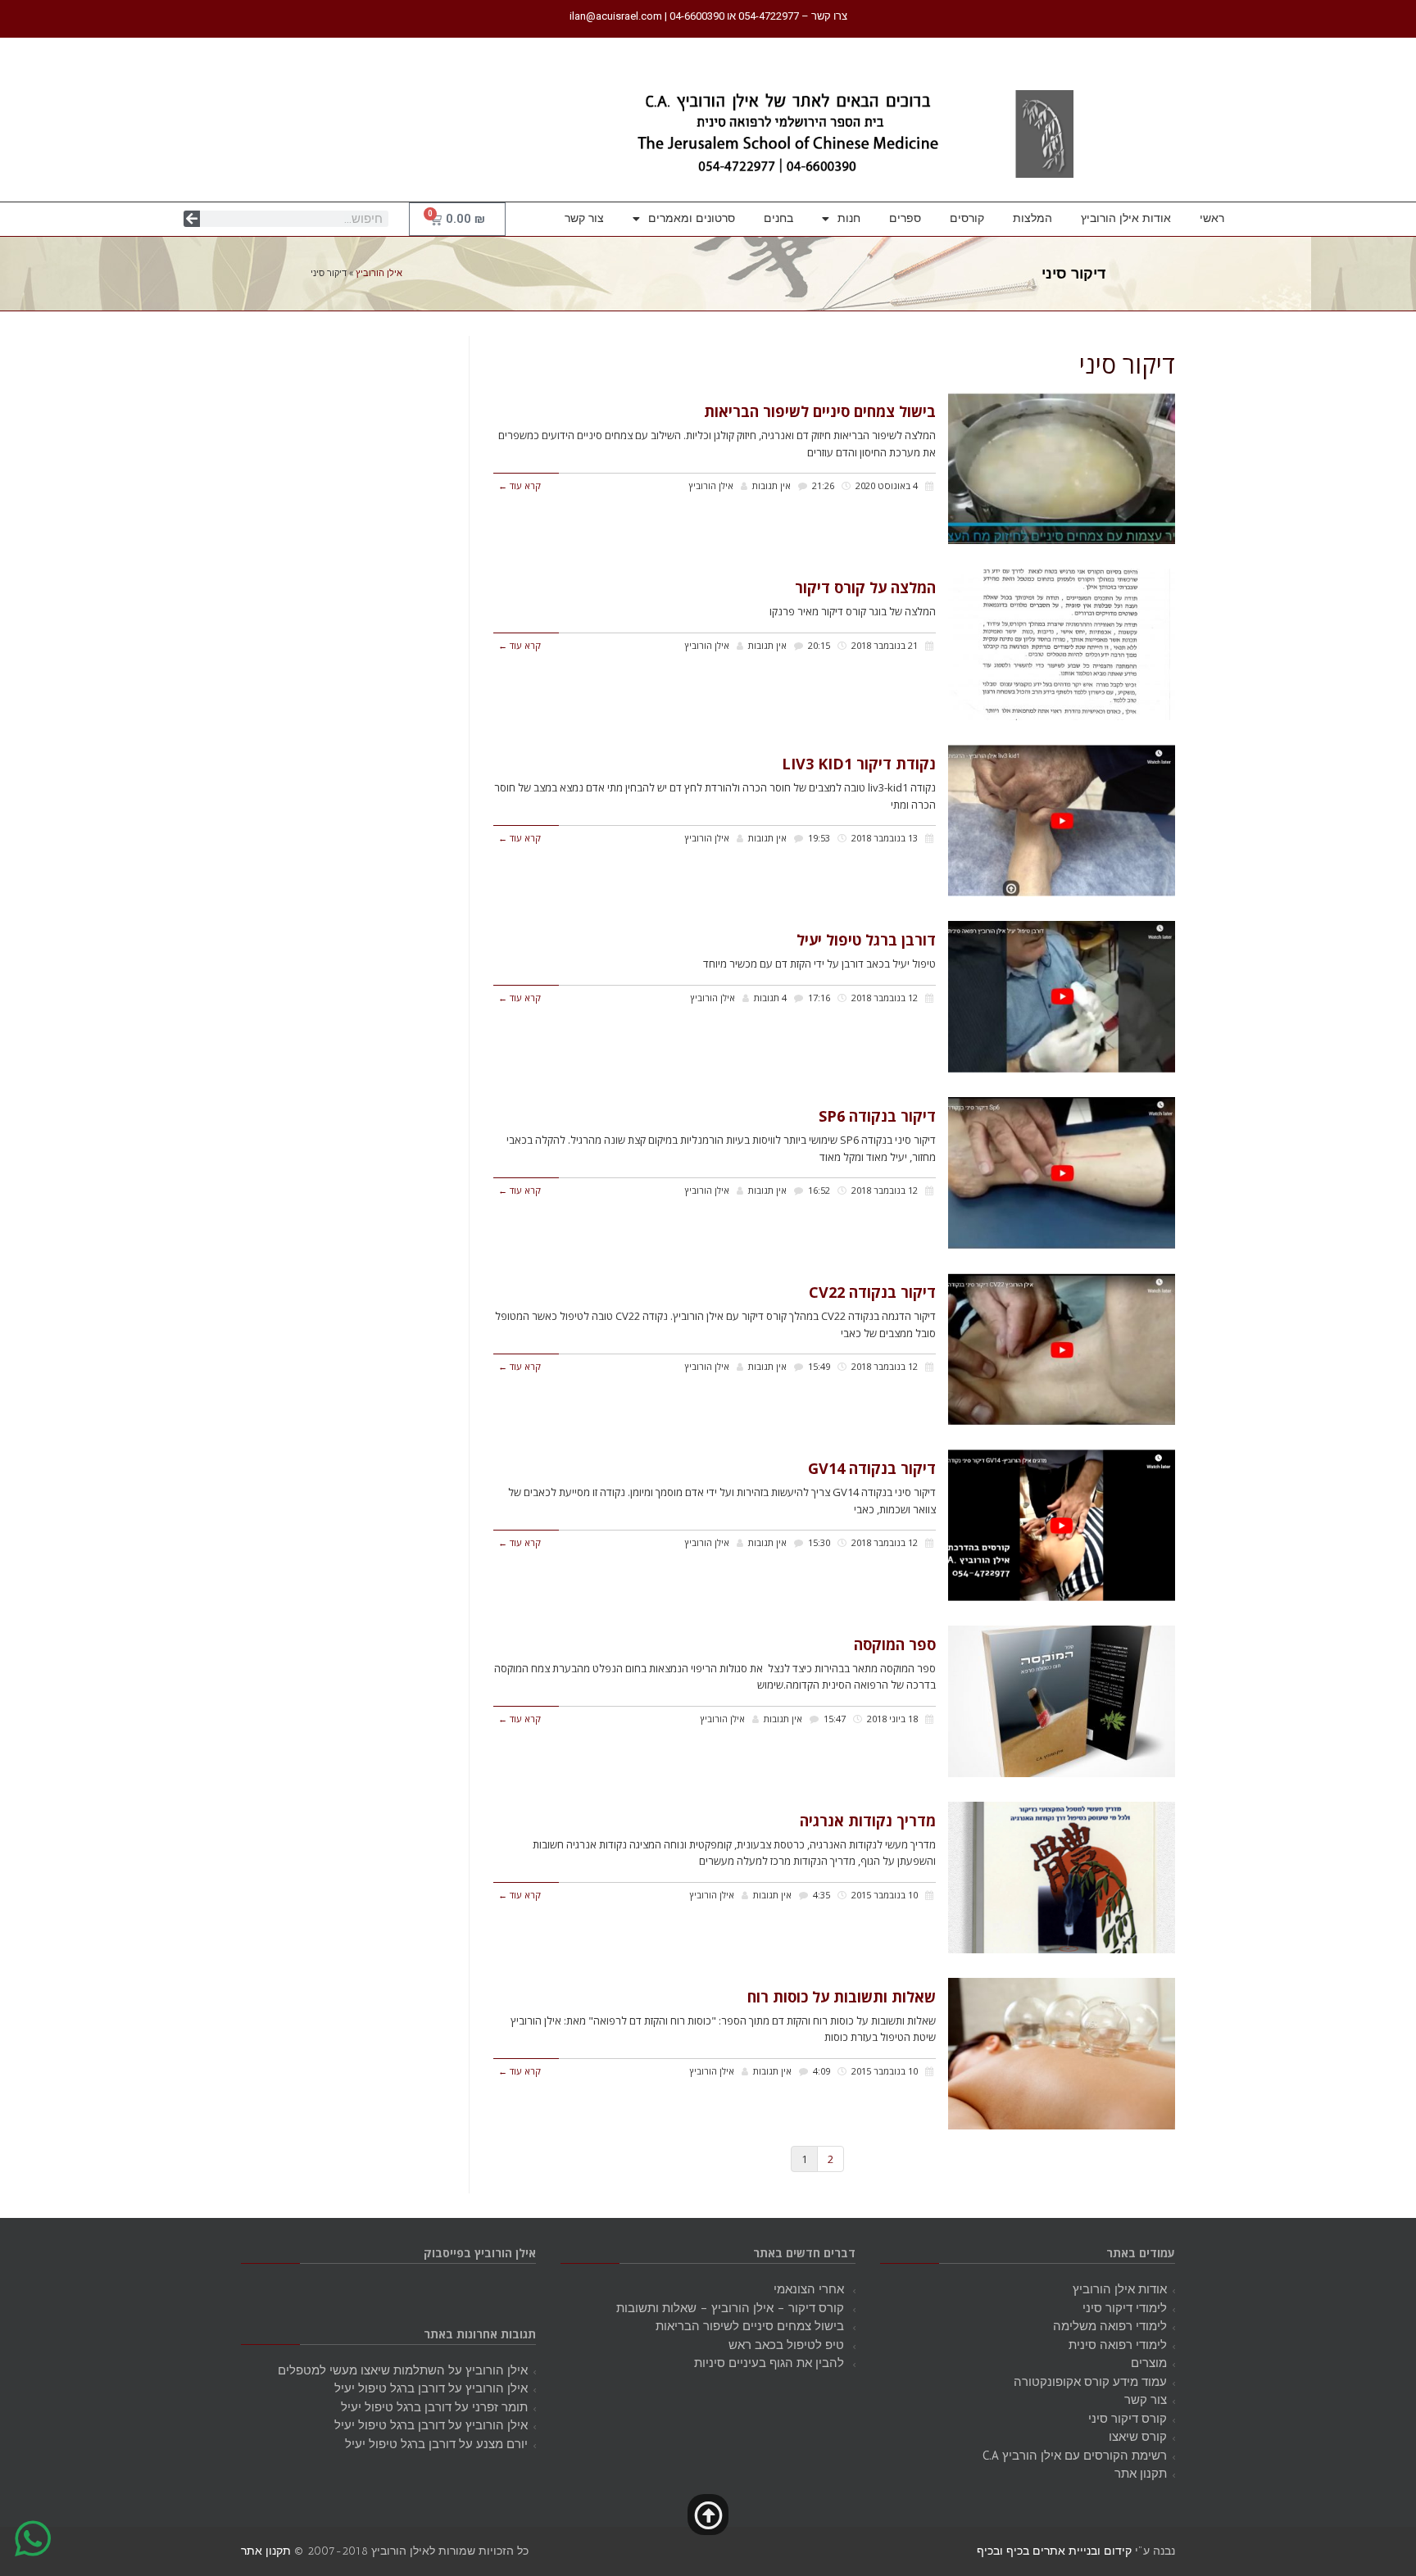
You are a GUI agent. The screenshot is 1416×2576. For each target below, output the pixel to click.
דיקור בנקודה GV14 (872, 1468)
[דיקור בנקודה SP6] (1062, 1173)
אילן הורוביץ (379, 273)
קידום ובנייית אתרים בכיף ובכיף (1054, 2551)
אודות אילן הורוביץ (1126, 218)
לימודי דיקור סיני (1125, 2308)
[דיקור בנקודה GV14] (1062, 1525)
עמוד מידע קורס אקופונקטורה (1090, 2381)
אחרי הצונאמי (809, 2289)
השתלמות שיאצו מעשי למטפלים (361, 2370)
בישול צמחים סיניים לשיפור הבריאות (820, 411)
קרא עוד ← (520, 485)
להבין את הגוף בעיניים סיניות (769, 2363)
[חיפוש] (192, 219)
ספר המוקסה (895, 1644)
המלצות (1032, 218)
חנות (849, 218)
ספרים (905, 218)
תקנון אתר (1141, 2473)
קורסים (967, 218)
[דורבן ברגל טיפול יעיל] (1062, 997)
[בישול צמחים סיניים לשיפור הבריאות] (1062, 468)
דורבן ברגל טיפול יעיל (866, 940)
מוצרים (1149, 2363)
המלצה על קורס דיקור (865, 587)
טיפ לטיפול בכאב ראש (786, 2345)
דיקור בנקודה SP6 (877, 1116)
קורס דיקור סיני (1128, 2418)
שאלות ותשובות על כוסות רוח (842, 1997)
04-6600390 (697, 16)
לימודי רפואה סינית (1118, 2345)
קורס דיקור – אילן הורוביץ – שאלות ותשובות (730, 2308)
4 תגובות (770, 998)
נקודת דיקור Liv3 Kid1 (859, 764)
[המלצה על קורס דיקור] (1062, 644)
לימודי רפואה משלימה (1110, 2326)
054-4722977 (769, 16)
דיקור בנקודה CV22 (872, 1292)
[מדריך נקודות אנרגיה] (1062, 1878)
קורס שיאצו (1138, 2436)
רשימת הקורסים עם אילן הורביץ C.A (1075, 2455)
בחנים (778, 218)
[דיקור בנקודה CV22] (1062, 1349)
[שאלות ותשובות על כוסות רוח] (1062, 2054)
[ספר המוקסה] (1062, 1701)
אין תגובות (772, 485)
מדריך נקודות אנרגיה (868, 1821)
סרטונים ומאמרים (692, 218)
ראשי (1212, 218)
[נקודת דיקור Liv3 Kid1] (1062, 821)
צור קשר (584, 218)
